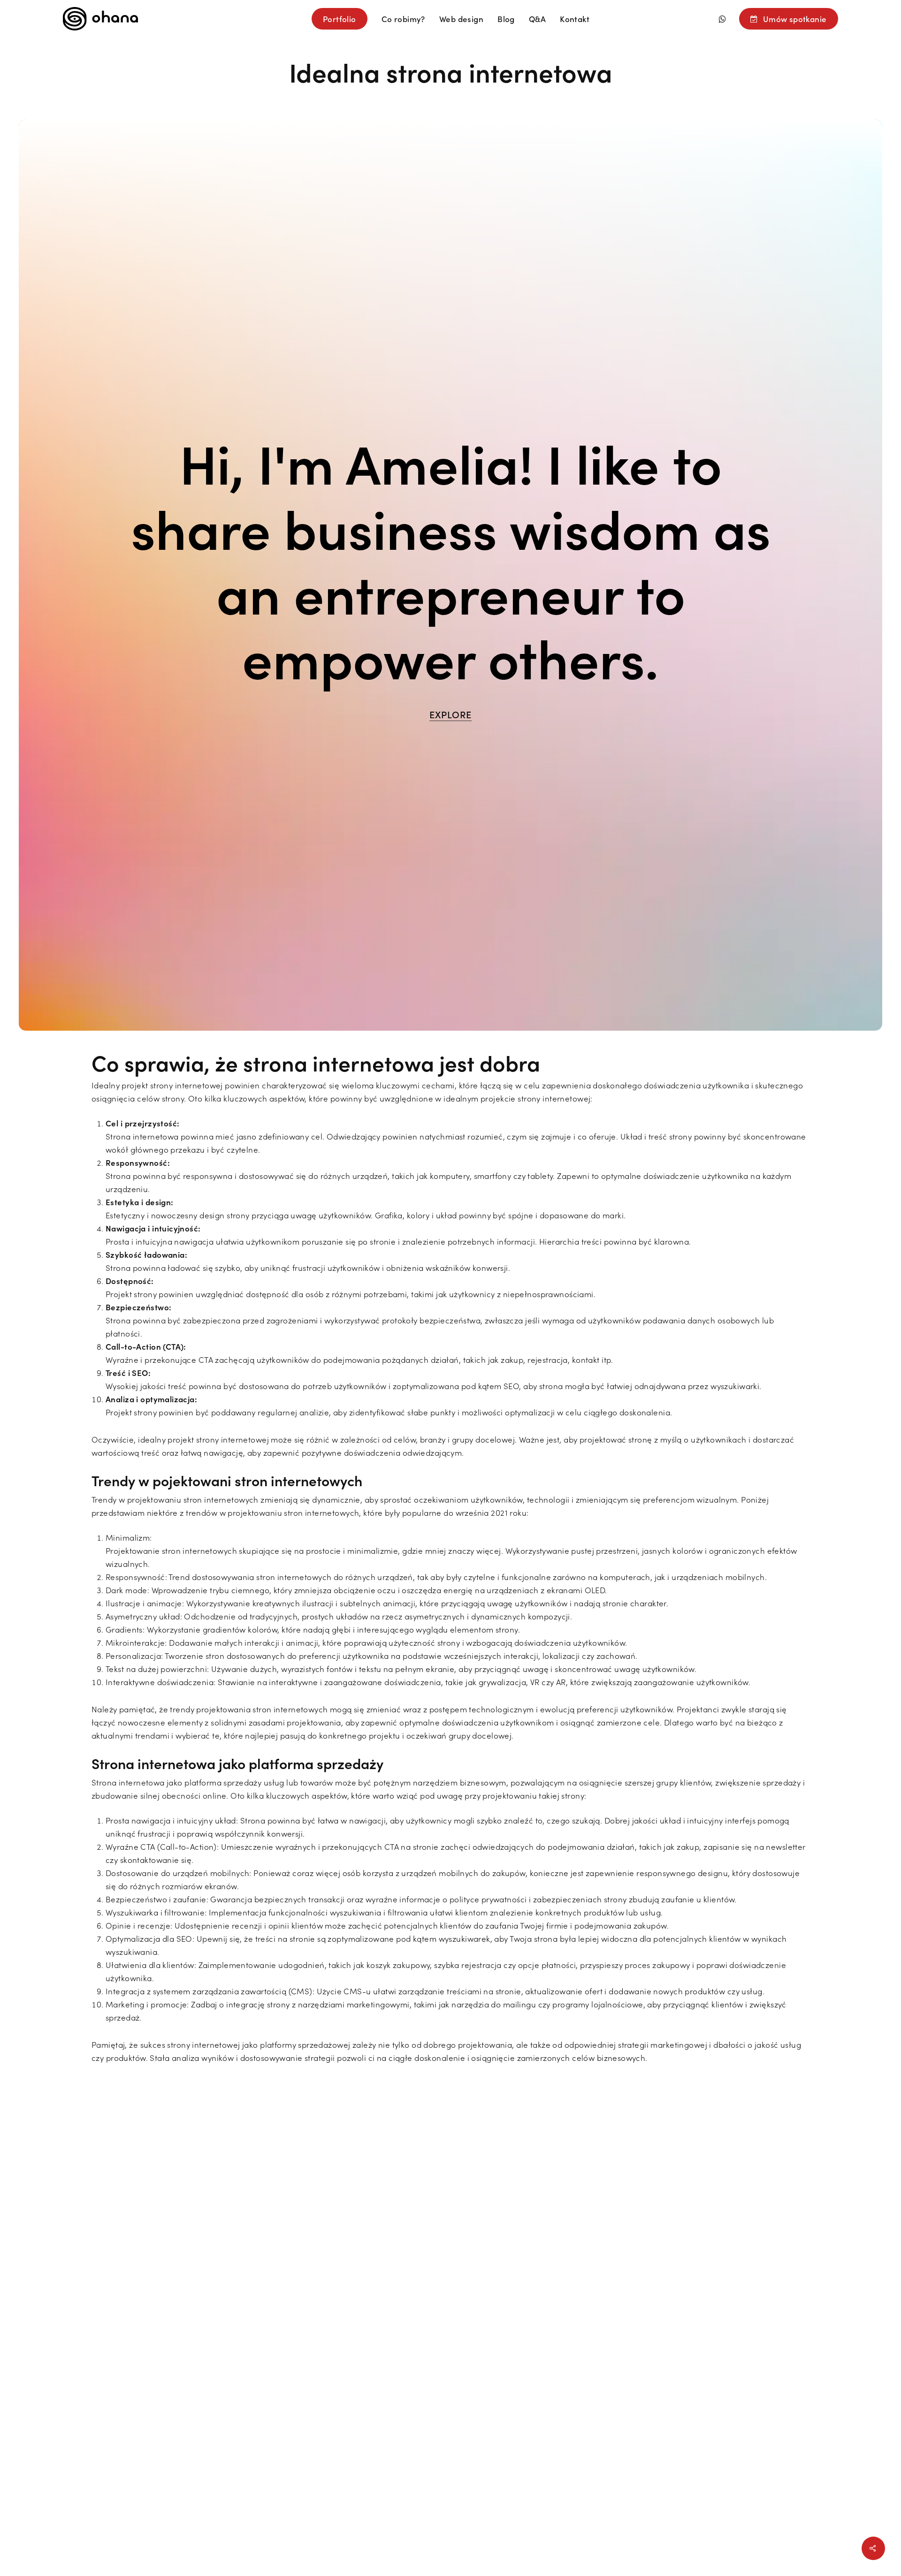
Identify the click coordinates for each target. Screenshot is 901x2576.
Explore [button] (450, 714)
